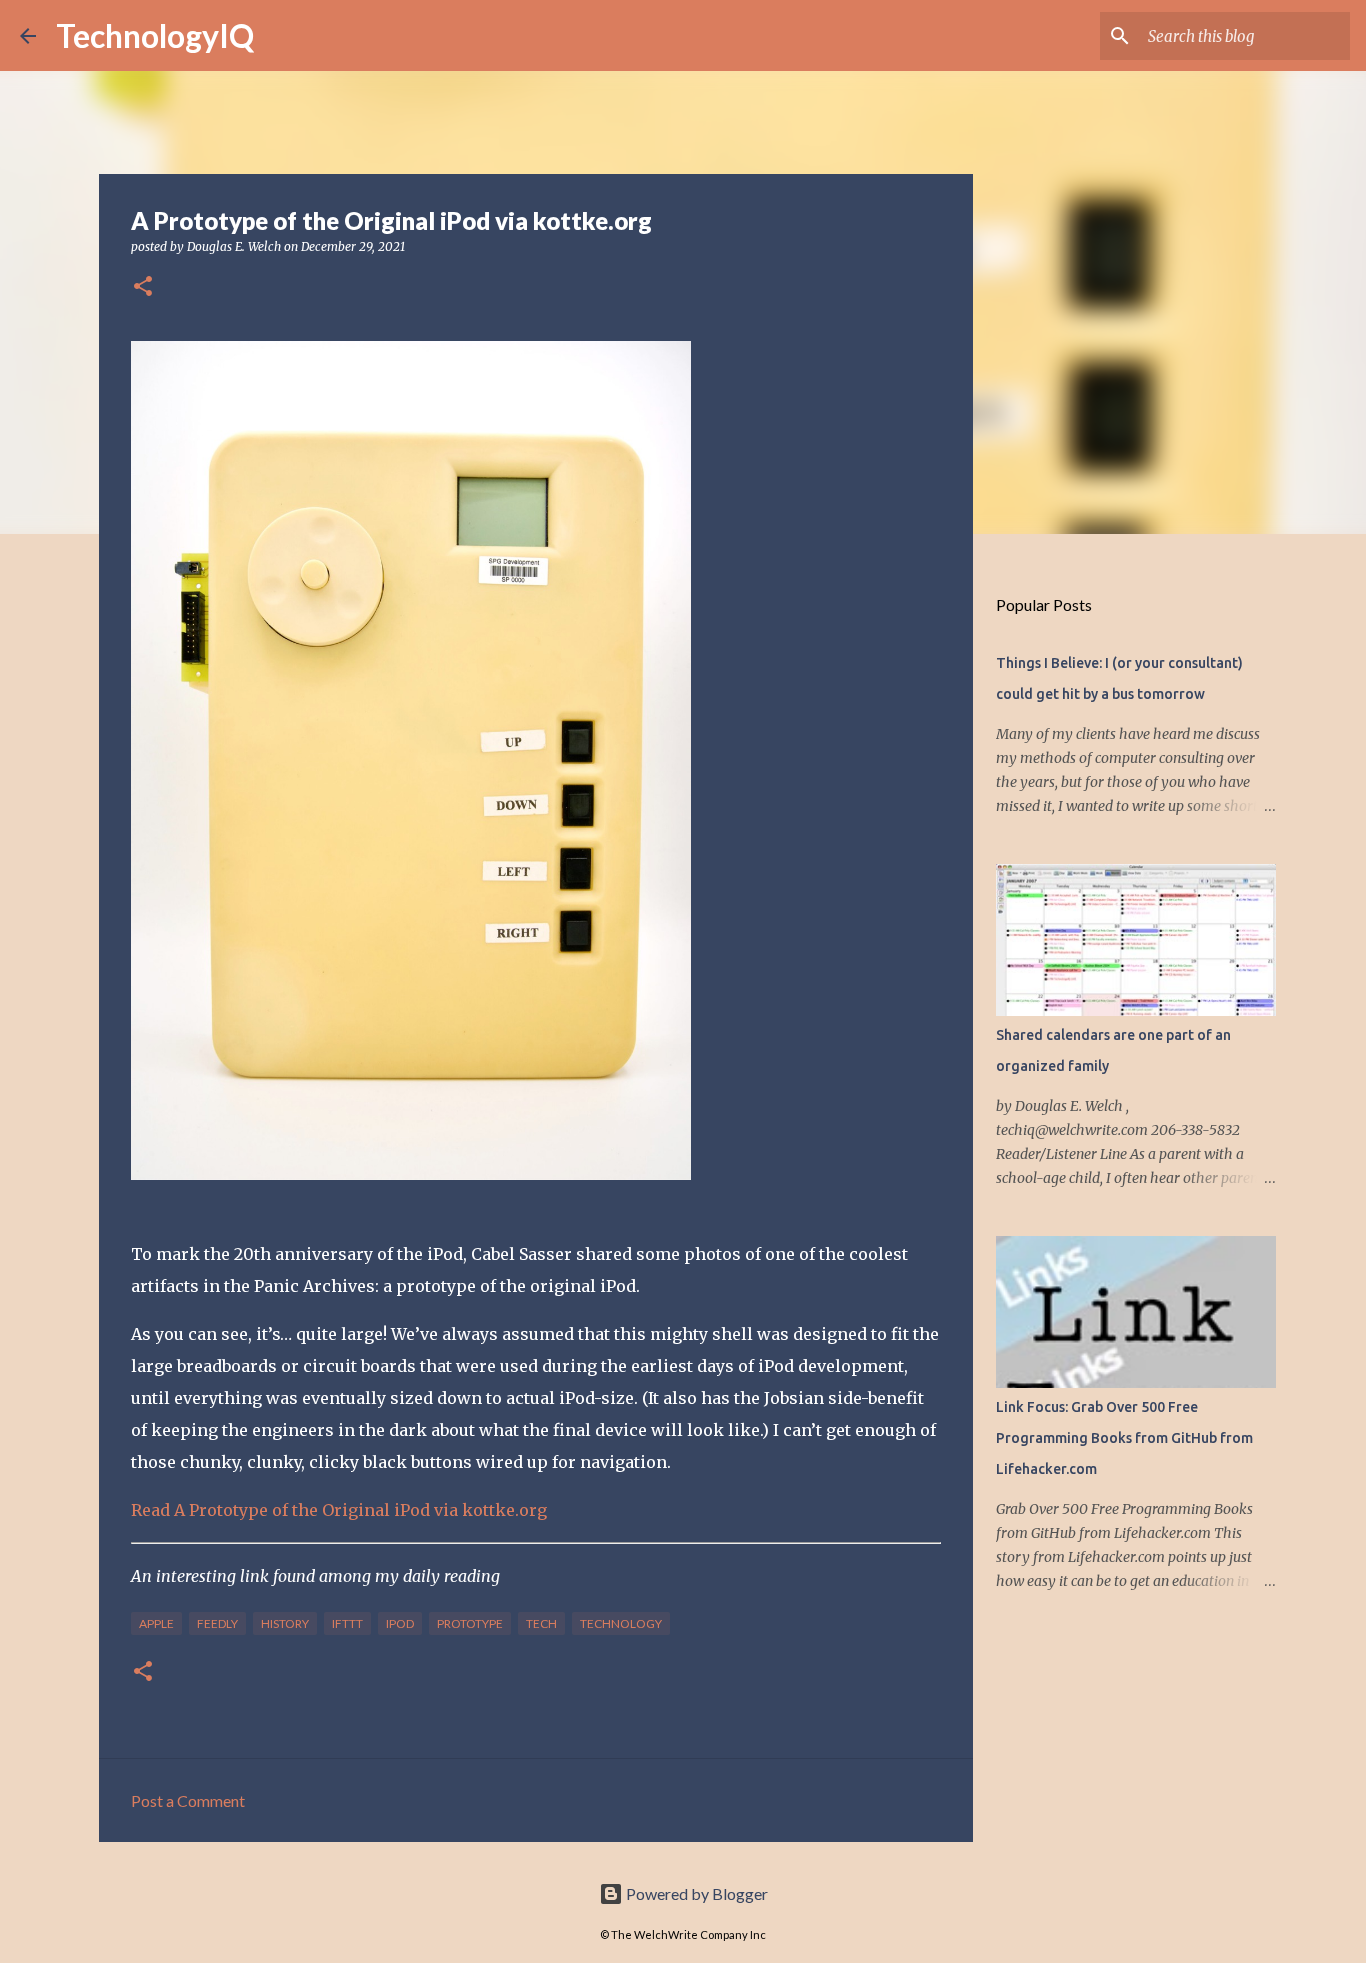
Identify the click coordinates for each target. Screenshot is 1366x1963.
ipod (400, 1623)
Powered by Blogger (695, 1893)
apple (156, 1623)
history (285, 1623)
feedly (217, 1623)
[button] (143, 287)
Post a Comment (188, 1800)
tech (541, 1623)
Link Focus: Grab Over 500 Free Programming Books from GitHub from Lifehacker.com (1124, 1438)
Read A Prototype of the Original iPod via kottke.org (339, 1510)
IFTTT (347, 1623)
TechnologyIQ (155, 35)
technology (621, 1623)
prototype (470, 1623)
